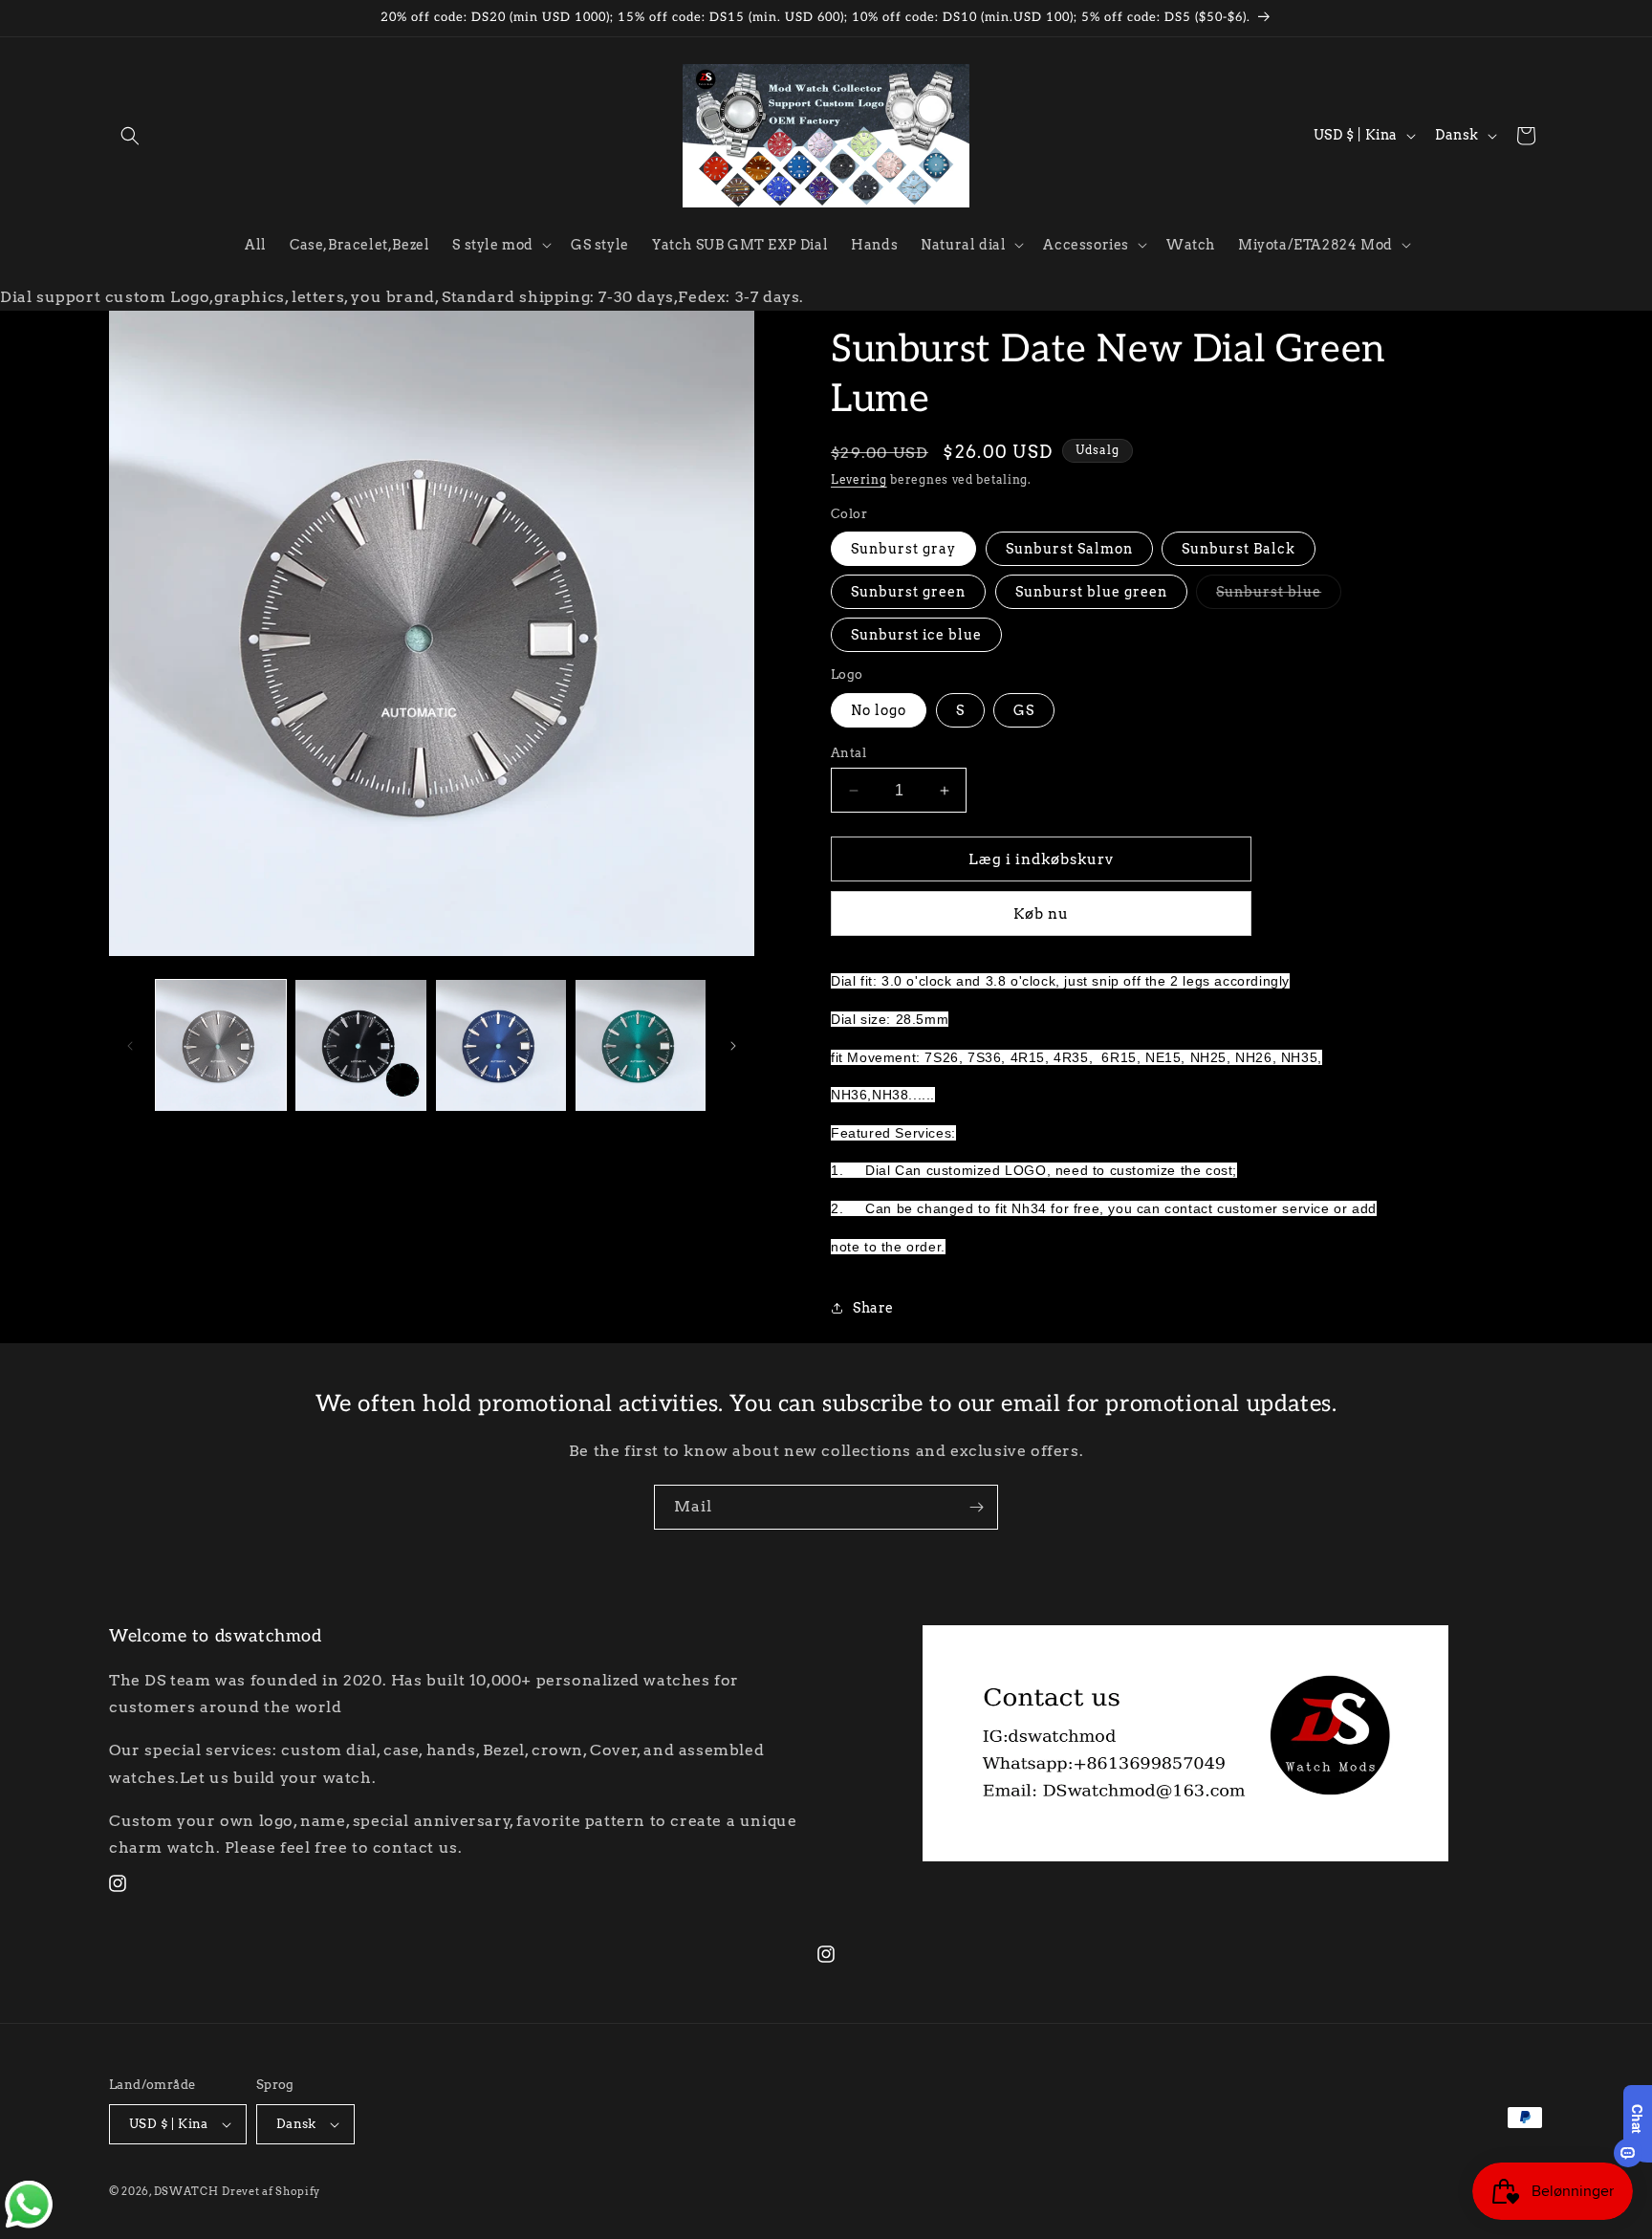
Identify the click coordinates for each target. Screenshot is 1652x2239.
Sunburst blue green (1091, 592)
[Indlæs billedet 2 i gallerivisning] (360, 1045)
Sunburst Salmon (1069, 549)
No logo (879, 710)
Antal (848, 753)
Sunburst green (908, 592)
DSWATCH (186, 2191)
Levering (859, 479)
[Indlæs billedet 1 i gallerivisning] (221, 1045)
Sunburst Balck (1239, 549)
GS (1024, 710)
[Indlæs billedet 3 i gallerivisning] (501, 1045)
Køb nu (1041, 914)
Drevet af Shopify (271, 2191)
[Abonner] (976, 1507)
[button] (130, 136)
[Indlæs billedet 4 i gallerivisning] (641, 1045)
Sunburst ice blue (916, 635)
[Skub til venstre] (130, 1046)
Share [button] (873, 1308)
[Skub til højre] (733, 1046)
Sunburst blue (1279, 596)
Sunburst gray (903, 549)
